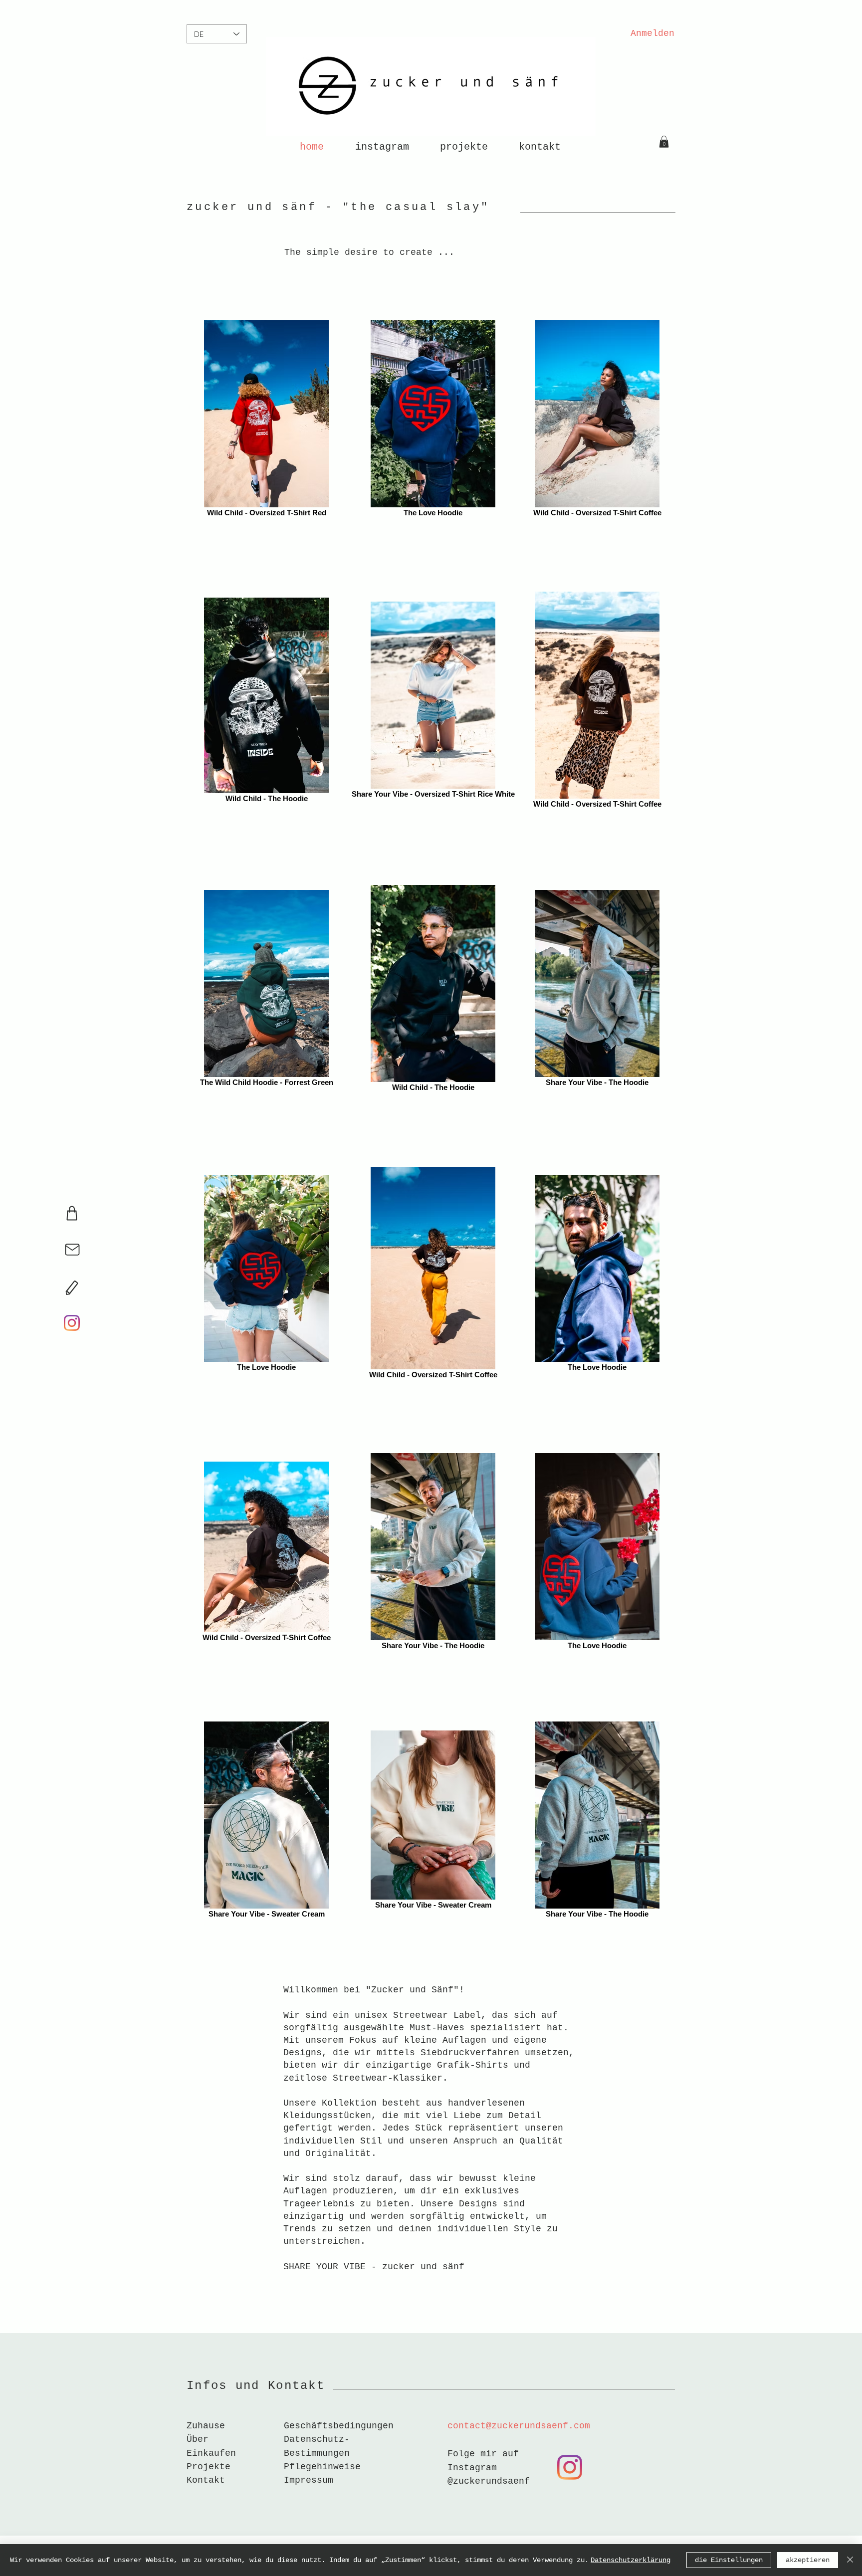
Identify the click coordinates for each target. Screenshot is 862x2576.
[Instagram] (72, 1323)
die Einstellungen (729, 2560)
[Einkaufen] (72, 1213)
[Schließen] (850, 2560)
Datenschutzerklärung (631, 2560)
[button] (664, 142)
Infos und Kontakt (256, 2386)
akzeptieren (808, 2560)
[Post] (72, 1250)
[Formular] (72, 1288)
